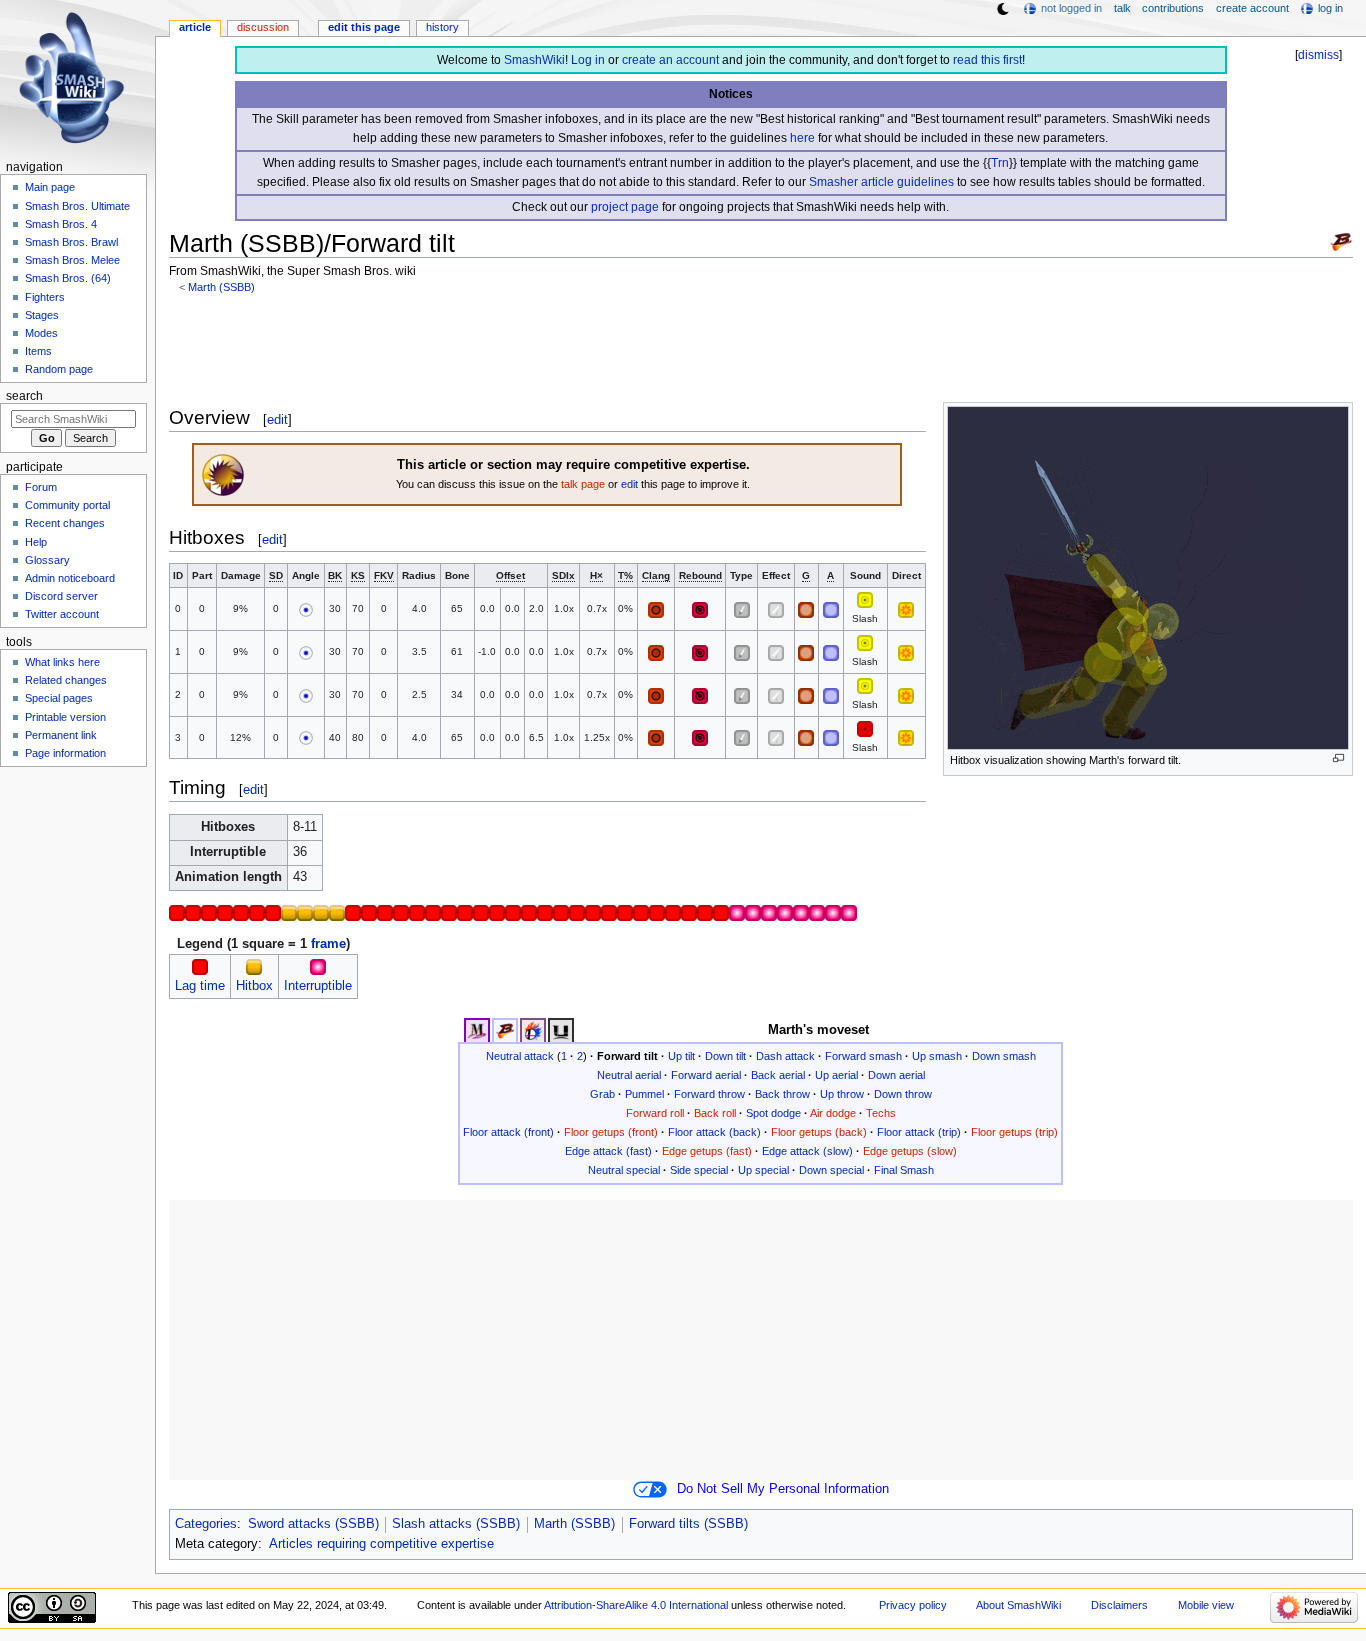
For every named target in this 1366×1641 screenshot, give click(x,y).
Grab (602, 1094)
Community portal (67, 505)
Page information (65, 753)
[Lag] (200, 967)
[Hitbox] (254, 967)
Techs (881, 1113)
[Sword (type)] (742, 608)
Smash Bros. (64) (68, 278)
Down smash (1004, 1056)
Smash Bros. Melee (72, 260)
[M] (865, 599)
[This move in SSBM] (477, 1030)
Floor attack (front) (508, 1132)
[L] (865, 727)
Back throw (782, 1094)
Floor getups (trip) (1014, 1132)
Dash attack (785, 1056)
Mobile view (1206, 1605)
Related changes (66, 680)
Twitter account (62, 614)
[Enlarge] (1338, 758)
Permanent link (61, 735)
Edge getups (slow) (910, 1151)
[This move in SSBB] (505, 1030)
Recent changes (65, 523)
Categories (206, 1524)
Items (38, 351)
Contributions (1173, 8)
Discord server (61, 596)
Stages (42, 315)
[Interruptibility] (318, 967)
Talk (1122, 8)
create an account (670, 60)
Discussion (263, 27)
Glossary (47, 560)
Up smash (937, 1056)
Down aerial (896, 1075)
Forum (41, 487)
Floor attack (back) (714, 1132)
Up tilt (681, 1056)
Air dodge (833, 1113)
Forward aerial (706, 1075)
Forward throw (709, 1094)
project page (625, 207)
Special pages (59, 698)
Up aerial (836, 1075)
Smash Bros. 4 (61, 224)
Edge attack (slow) (807, 1151)
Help (36, 542)
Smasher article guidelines (881, 182)
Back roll (715, 1113)
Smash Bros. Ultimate (77, 206)
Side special (699, 1170)
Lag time (200, 986)
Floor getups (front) (611, 1132)
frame (328, 944)
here (802, 138)
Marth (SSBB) (221, 287)
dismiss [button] (1318, 55)
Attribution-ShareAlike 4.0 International (636, 1605)
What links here (62, 662)
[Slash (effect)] (776, 608)
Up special (763, 1170)
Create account (1252, 8)
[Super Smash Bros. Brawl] (1341, 241)
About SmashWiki (1018, 1605)
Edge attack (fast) (608, 1151)
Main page (50, 187)
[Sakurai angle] (306, 608)
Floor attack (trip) (919, 1132)
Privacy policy (913, 1605)
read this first (987, 60)
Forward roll (655, 1113)
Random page (59, 369)
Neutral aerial (629, 1075)
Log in (588, 60)
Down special (831, 1170)
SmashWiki (534, 60)
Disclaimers (1119, 1605)
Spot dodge (773, 1113)
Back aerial (778, 1075)
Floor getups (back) (819, 1132)
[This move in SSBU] (561, 1030)
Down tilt (725, 1056)
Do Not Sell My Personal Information (783, 1489)
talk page (583, 484)
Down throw (903, 1094)
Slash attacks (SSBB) (456, 1524)
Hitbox (254, 986)
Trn (1000, 163)
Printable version (65, 717)
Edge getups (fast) (707, 1151)
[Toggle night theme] (1003, 9)
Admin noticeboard (70, 578)
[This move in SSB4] (533, 1030)
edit (277, 419)
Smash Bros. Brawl (71, 242)
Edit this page (364, 27)
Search (24, 396)
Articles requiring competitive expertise (381, 1544)
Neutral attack (520, 1056)
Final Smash (904, 1170)
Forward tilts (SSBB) (688, 1524)
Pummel (644, 1094)
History (442, 27)
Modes (41, 333)
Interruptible (318, 986)
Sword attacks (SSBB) (313, 1524)
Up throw (842, 1094)
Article (195, 27)
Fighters (45, 297)
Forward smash (863, 1056)
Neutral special (624, 1170)
